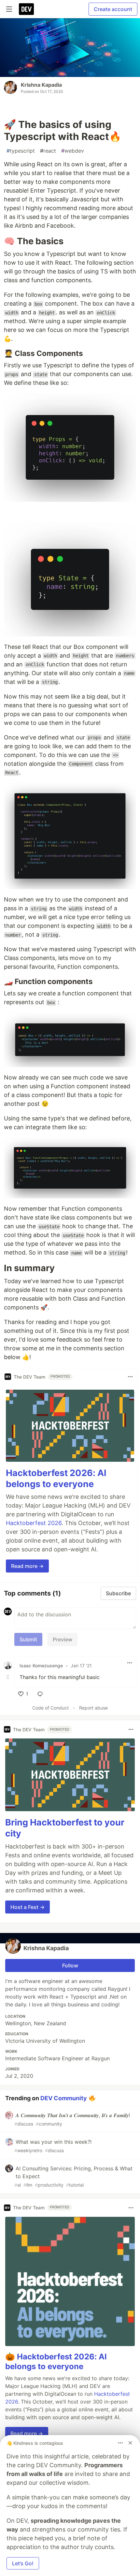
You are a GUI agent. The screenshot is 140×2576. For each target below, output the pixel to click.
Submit (28, 1639)
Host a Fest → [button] (28, 1907)
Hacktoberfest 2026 (34, 1523)
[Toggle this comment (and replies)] (8, 1677)
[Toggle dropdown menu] (130, 1377)
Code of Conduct (50, 1708)
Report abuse (93, 1708)
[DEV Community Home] (26, 9)
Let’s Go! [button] (23, 2563)
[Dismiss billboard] (130, 2443)
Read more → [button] (27, 1566)
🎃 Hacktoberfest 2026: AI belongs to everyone (56, 2361)
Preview (63, 1639)
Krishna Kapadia (41, 85)
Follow (70, 1965)
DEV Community (64, 2098)
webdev (73, 151)
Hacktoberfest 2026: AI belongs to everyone (56, 1478)
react (48, 151)
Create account (113, 9)
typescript (21, 151)
